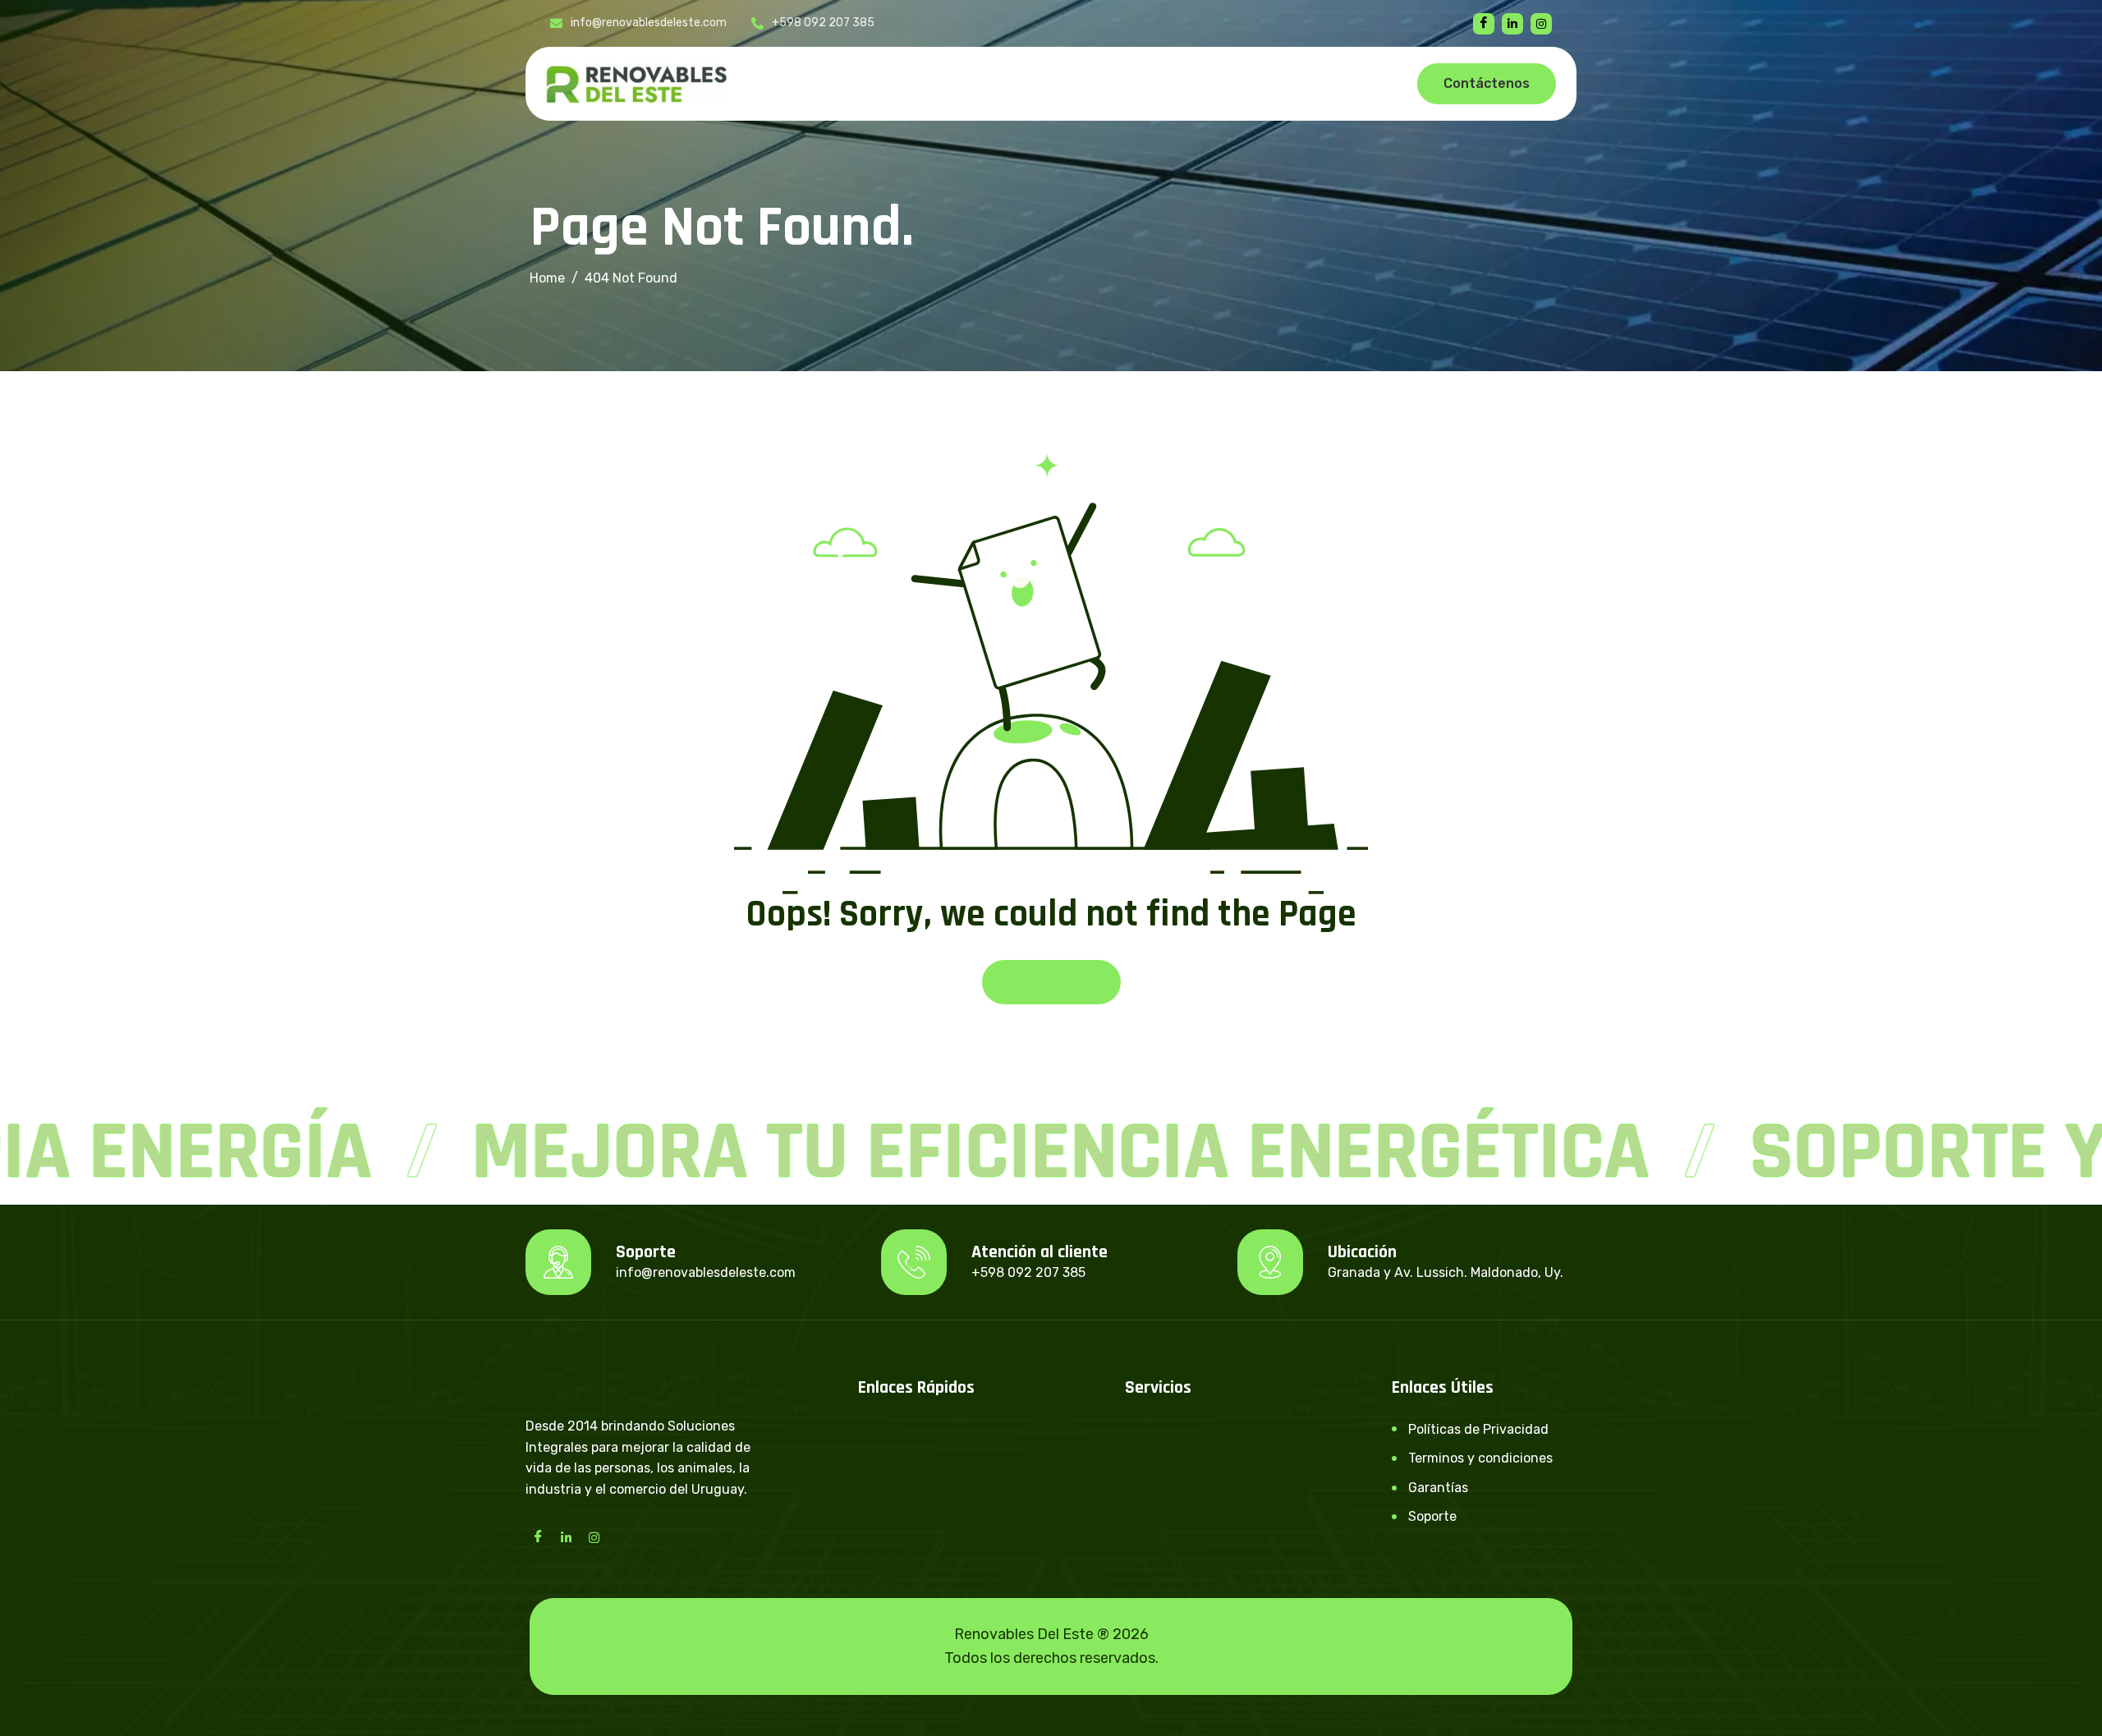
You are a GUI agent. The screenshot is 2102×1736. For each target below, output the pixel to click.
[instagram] (1541, 24)
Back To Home (1051, 982)
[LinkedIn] (566, 1536)
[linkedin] (1512, 24)
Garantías (1438, 1488)
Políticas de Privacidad (1478, 1429)
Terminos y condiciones (1480, 1458)
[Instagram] (594, 1536)
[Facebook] (1484, 24)
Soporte (1432, 1516)
